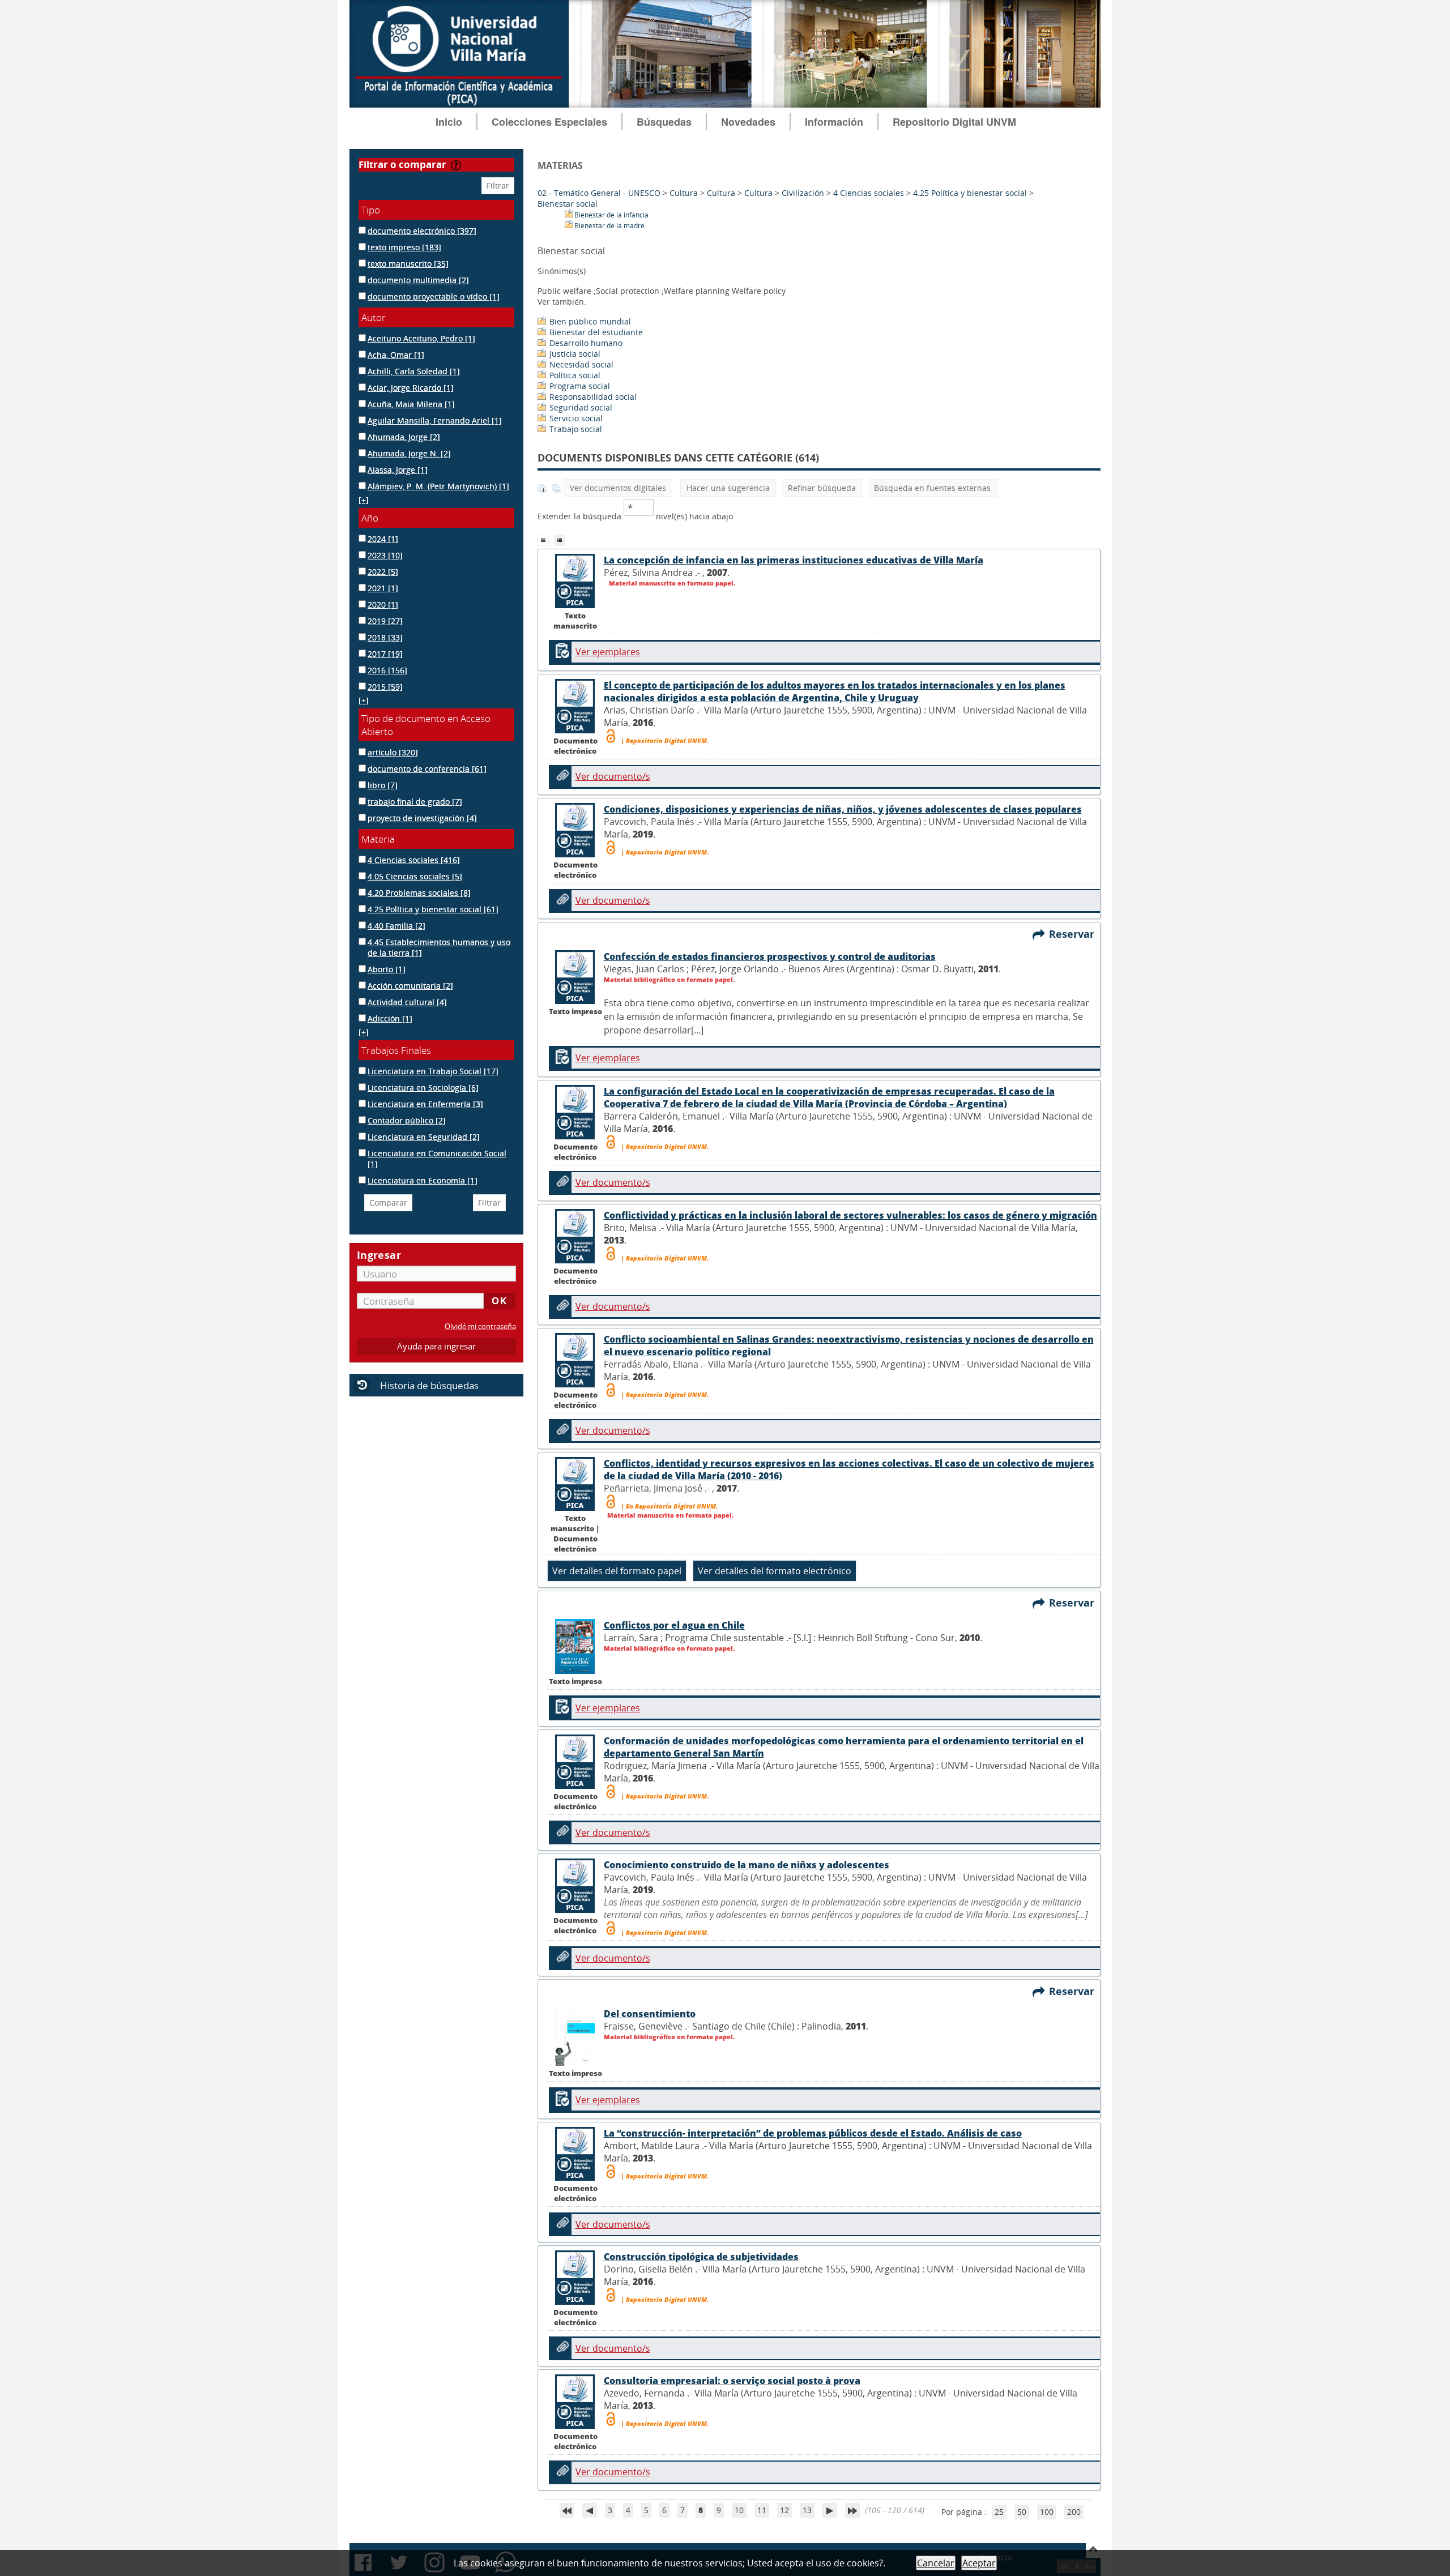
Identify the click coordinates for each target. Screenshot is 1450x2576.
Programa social (580, 386)
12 (784, 2510)
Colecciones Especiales (549, 122)
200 (1074, 2512)
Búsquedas (664, 122)
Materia (378, 839)
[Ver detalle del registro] (575, 1001)
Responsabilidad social (593, 397)
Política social (575, 375)
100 (1047, 2512)
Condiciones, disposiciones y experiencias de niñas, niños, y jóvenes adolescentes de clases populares (843, 809)
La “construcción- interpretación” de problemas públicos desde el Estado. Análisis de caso (813, 2133)
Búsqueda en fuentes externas (932, 488)
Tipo (371, 210)
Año (370, 518)
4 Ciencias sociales (869, 193)
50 (1022, 2512)
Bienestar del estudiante (596, 332)
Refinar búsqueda (822, 488)
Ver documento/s (613, 776)
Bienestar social (568, 204)
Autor (374, 317)
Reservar (1074, 934)
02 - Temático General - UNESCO (599, 193)
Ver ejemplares (608, 652)
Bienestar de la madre (609, 226)
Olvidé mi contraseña (480, 1327)
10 (739, 2510)
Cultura (684, 193)
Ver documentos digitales (618, 488)
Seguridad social (581, 407)
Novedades (748, 122)
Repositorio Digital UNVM (954, 122)
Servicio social (576, 418)
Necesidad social (581, 364)
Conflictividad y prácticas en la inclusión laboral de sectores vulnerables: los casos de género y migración (850, 1215)
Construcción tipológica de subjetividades (701, 2257)
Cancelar (936, 2563)
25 (999, 2512)
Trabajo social (576, 429)
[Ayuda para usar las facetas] (456, 165)
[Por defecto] (546, 539)
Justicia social (575, 354)
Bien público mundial (590, 321)
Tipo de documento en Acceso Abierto (426, 725)
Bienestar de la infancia (611, 215)
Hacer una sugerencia (728, 488)
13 (807, 2510)
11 (762, 2510)
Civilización (803, 193)
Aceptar (979, 2563)
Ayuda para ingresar (436, 1346)
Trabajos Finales (396, 1050)
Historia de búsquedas (429, 1385)
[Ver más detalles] (575, 605)
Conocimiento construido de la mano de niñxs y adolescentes (747, 1865)
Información (834, 122)
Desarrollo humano (586, 343)
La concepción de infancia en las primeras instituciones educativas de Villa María (794, 560)
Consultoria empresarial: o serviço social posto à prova (732, 2381)
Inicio (449, 122)
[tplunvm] (561, 539)
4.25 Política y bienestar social (970, 193)
